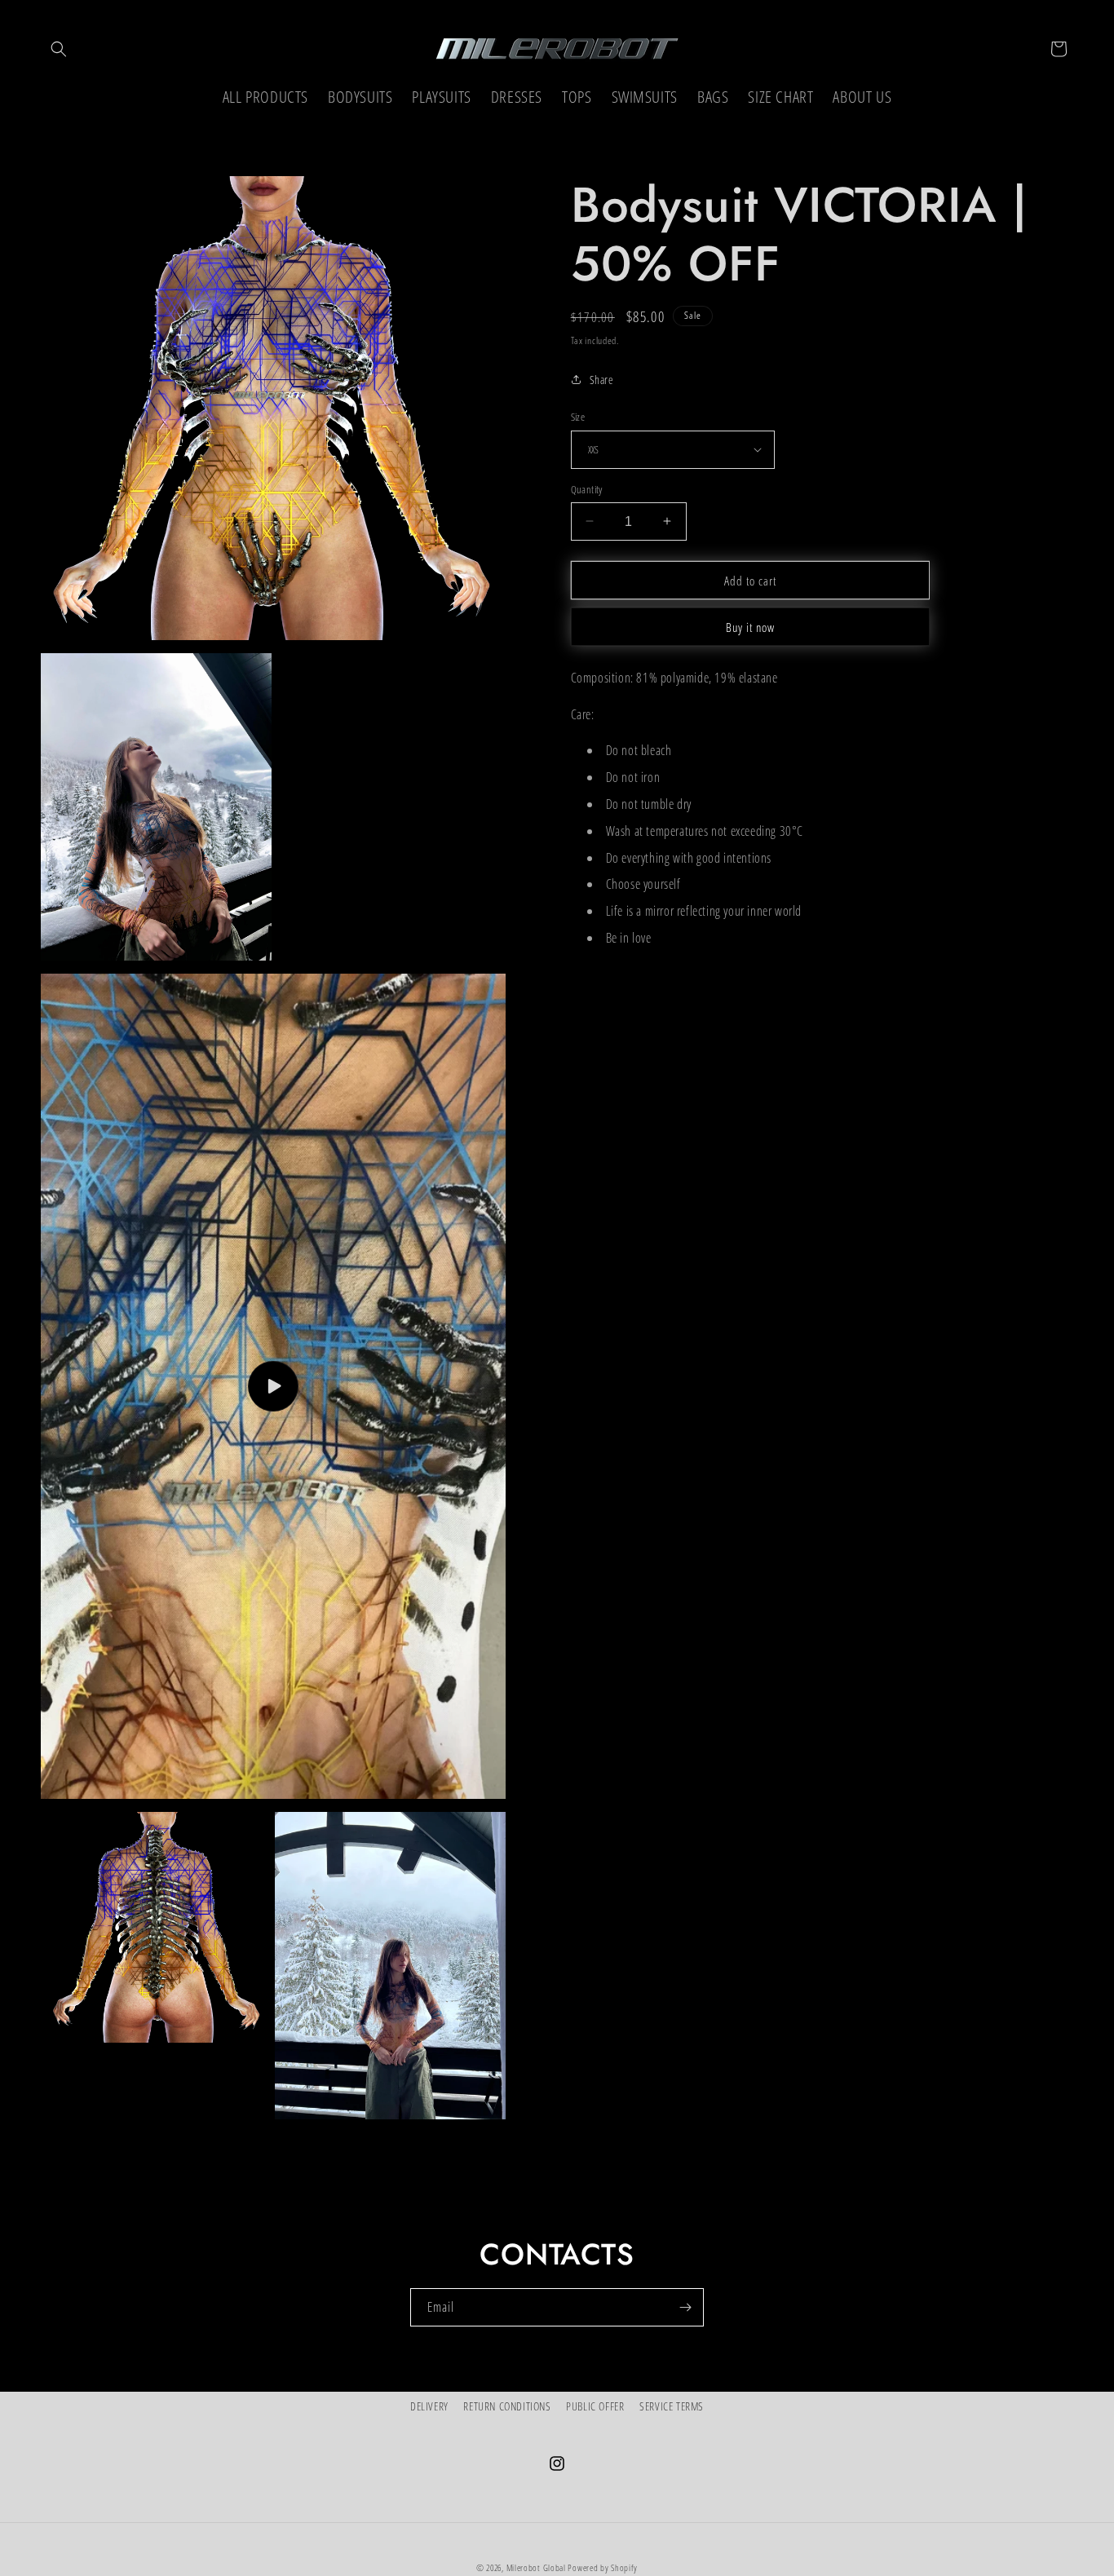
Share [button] (602, 379)
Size (578, 417)
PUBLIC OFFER (595, 2406)
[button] (59, 49)
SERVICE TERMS (672, 2406)
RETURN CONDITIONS (507, 2406)
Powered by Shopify (603, 2567)
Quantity (587, 488)
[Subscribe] (685, 2307)
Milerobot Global (536, 2567)
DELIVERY (429, 2406)
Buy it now (750, 627)
